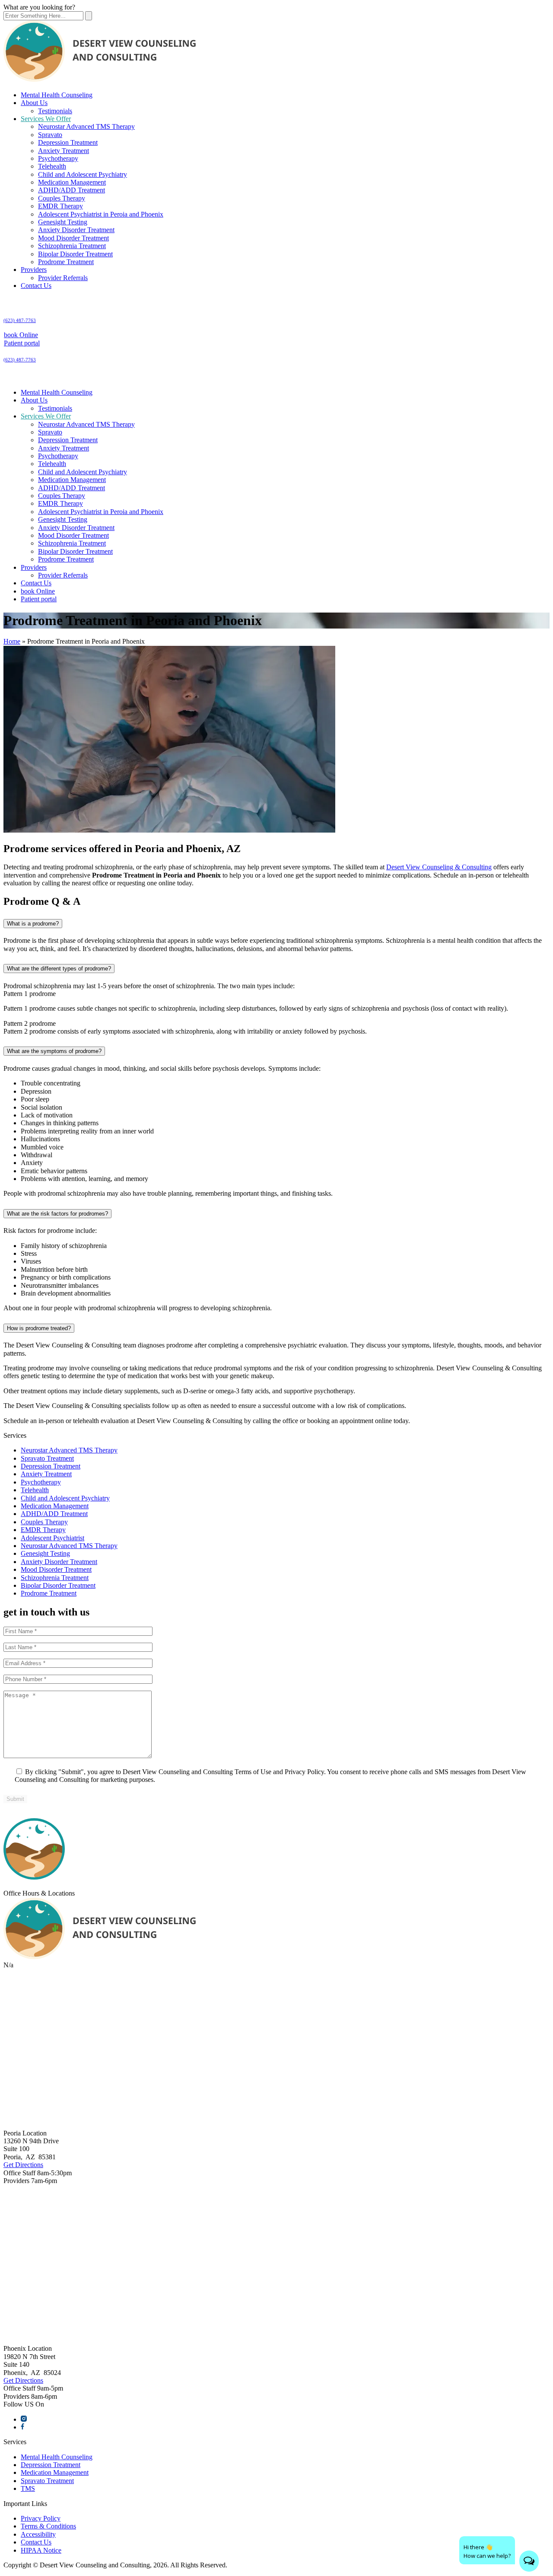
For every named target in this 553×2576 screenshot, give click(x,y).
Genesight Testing (63, 222)
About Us (34, 103)
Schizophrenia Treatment (72, 246)
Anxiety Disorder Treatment (76, 230)
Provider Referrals (63, 278)
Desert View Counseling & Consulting (439, 867)
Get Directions (23, 2165)
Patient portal (22, 343)
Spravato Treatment (47, 1458)
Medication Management (72, 182)
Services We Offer (46, 119)
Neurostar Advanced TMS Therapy (86, 126)
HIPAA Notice (41, 2550)
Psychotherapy (58, 158)
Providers (34, 270)
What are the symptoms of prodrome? (54, 1051)
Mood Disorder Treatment (73, 238)
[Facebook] (22, 2427)
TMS (28, 2488)
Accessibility (38, 2534)
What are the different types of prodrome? (59, 969)
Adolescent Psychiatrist (52, 1538)
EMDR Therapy (60, 206)
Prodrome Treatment (66, 262)
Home (12, 641)
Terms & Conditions (48, 2526)
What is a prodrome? (33, 924)
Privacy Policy (41, 2518)
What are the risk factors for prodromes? (57, 1214)
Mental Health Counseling (57, 95)
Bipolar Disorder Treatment (75, 254)
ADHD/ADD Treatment (72, 190)
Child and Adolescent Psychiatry (83, 174)
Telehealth (52, 166)
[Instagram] (24, 2419)
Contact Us (36, 286)
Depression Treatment (68, 142)
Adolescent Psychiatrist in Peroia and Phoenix (101, 214)
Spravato (50, 135)
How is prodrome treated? (39, 1328)
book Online (21, 335)
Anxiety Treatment (64, 151)
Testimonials (55, 111)
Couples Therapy (62, 198)
